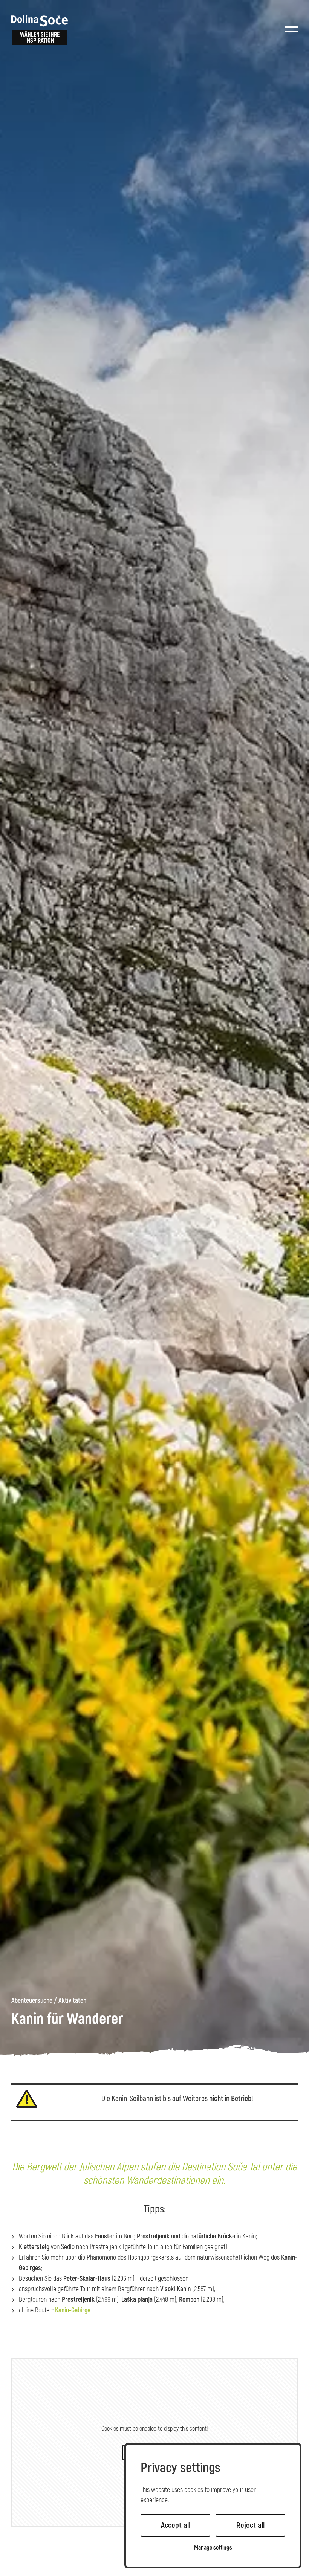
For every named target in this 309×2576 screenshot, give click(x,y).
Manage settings (213, 2548)
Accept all (176, 2525)
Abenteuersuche (32, 2001)
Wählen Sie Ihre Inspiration (40, 38)
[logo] (40, 21)
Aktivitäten (72, 2001)
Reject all (250, 2525)
